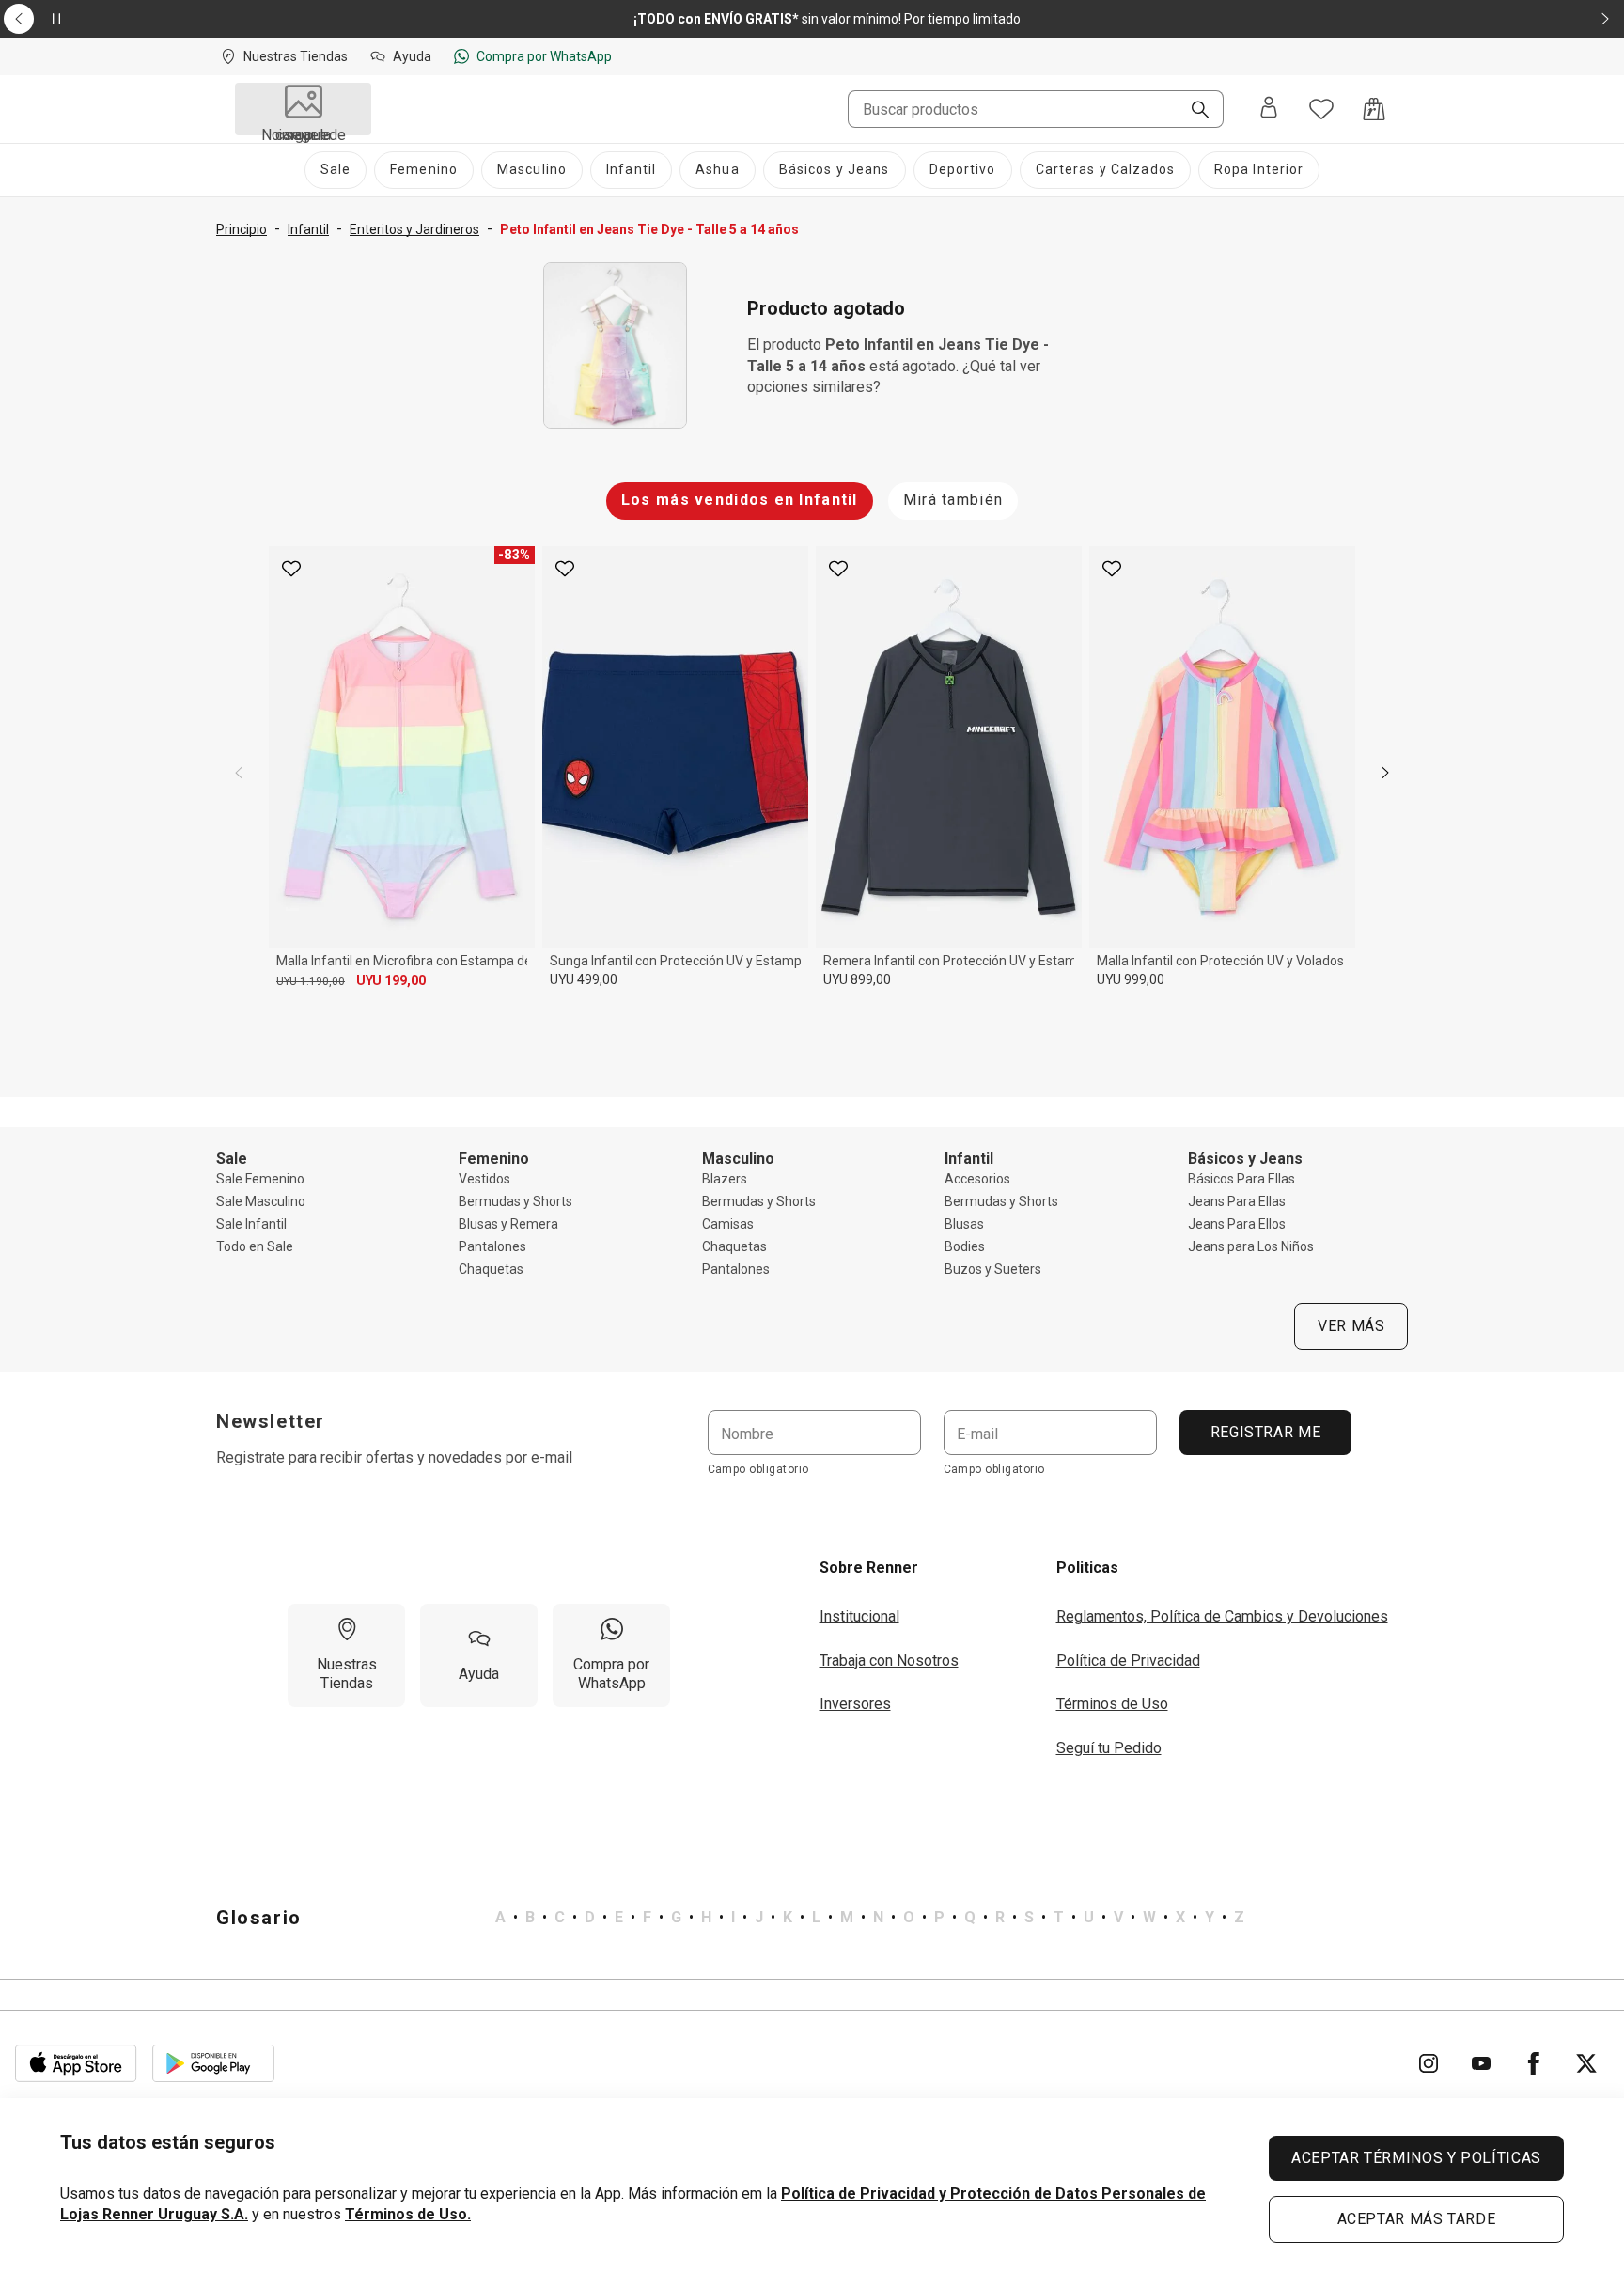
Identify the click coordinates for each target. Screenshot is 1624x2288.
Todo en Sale (255, 1246)
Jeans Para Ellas (1237, 1201)
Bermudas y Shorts (515, 1201)
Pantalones (492, 1246)
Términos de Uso (1112, 1704)
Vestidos (484, 1179)
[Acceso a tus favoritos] (1321, 109)
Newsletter (271, 1421)
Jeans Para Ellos (1237, 1224)
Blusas (964, 1224)
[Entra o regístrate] (1269, 109)
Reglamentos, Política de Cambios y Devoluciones (1222, 1616)
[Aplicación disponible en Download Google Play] (213, 2063)
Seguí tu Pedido (1109, 1748)
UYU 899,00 (857, 979)
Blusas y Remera (508, 1224)
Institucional (859, 1616)
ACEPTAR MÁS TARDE (1417, 2219)
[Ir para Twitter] (1586, 2063)
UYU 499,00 (584, 979)
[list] (870, 1918)
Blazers (725, 1179)
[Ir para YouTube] (1481, 2063)
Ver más (1351, 1326)
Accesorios (977, 1179)
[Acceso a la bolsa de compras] (1374, 109)
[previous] (239, 773)
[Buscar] (1193, 111)
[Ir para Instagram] (1429, 2063)
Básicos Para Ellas (1241, 1179)
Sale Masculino (261, 1201)
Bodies (965, 1246)
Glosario (259, 1918)
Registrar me (1265, 1432)
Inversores (855, 1704)
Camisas (728, 1224)
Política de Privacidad (1128, 1661)
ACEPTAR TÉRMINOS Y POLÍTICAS (1416, 2158)
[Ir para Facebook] (1534, 2063)
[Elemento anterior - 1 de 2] (19, 19)
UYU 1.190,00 (311, 981)
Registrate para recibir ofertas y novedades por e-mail (394, 1457)
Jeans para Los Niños (1251, 1246)
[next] (1385, 773)
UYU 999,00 (1131, 979)
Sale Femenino (260, 1179)
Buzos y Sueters (993, 1269)
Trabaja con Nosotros (889, 1661)
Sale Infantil (251, 1224)
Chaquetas (491, 1269)
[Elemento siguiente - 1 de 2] (1605, 19)
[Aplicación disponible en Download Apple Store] (76, 2063)
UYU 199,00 (391, 980)
